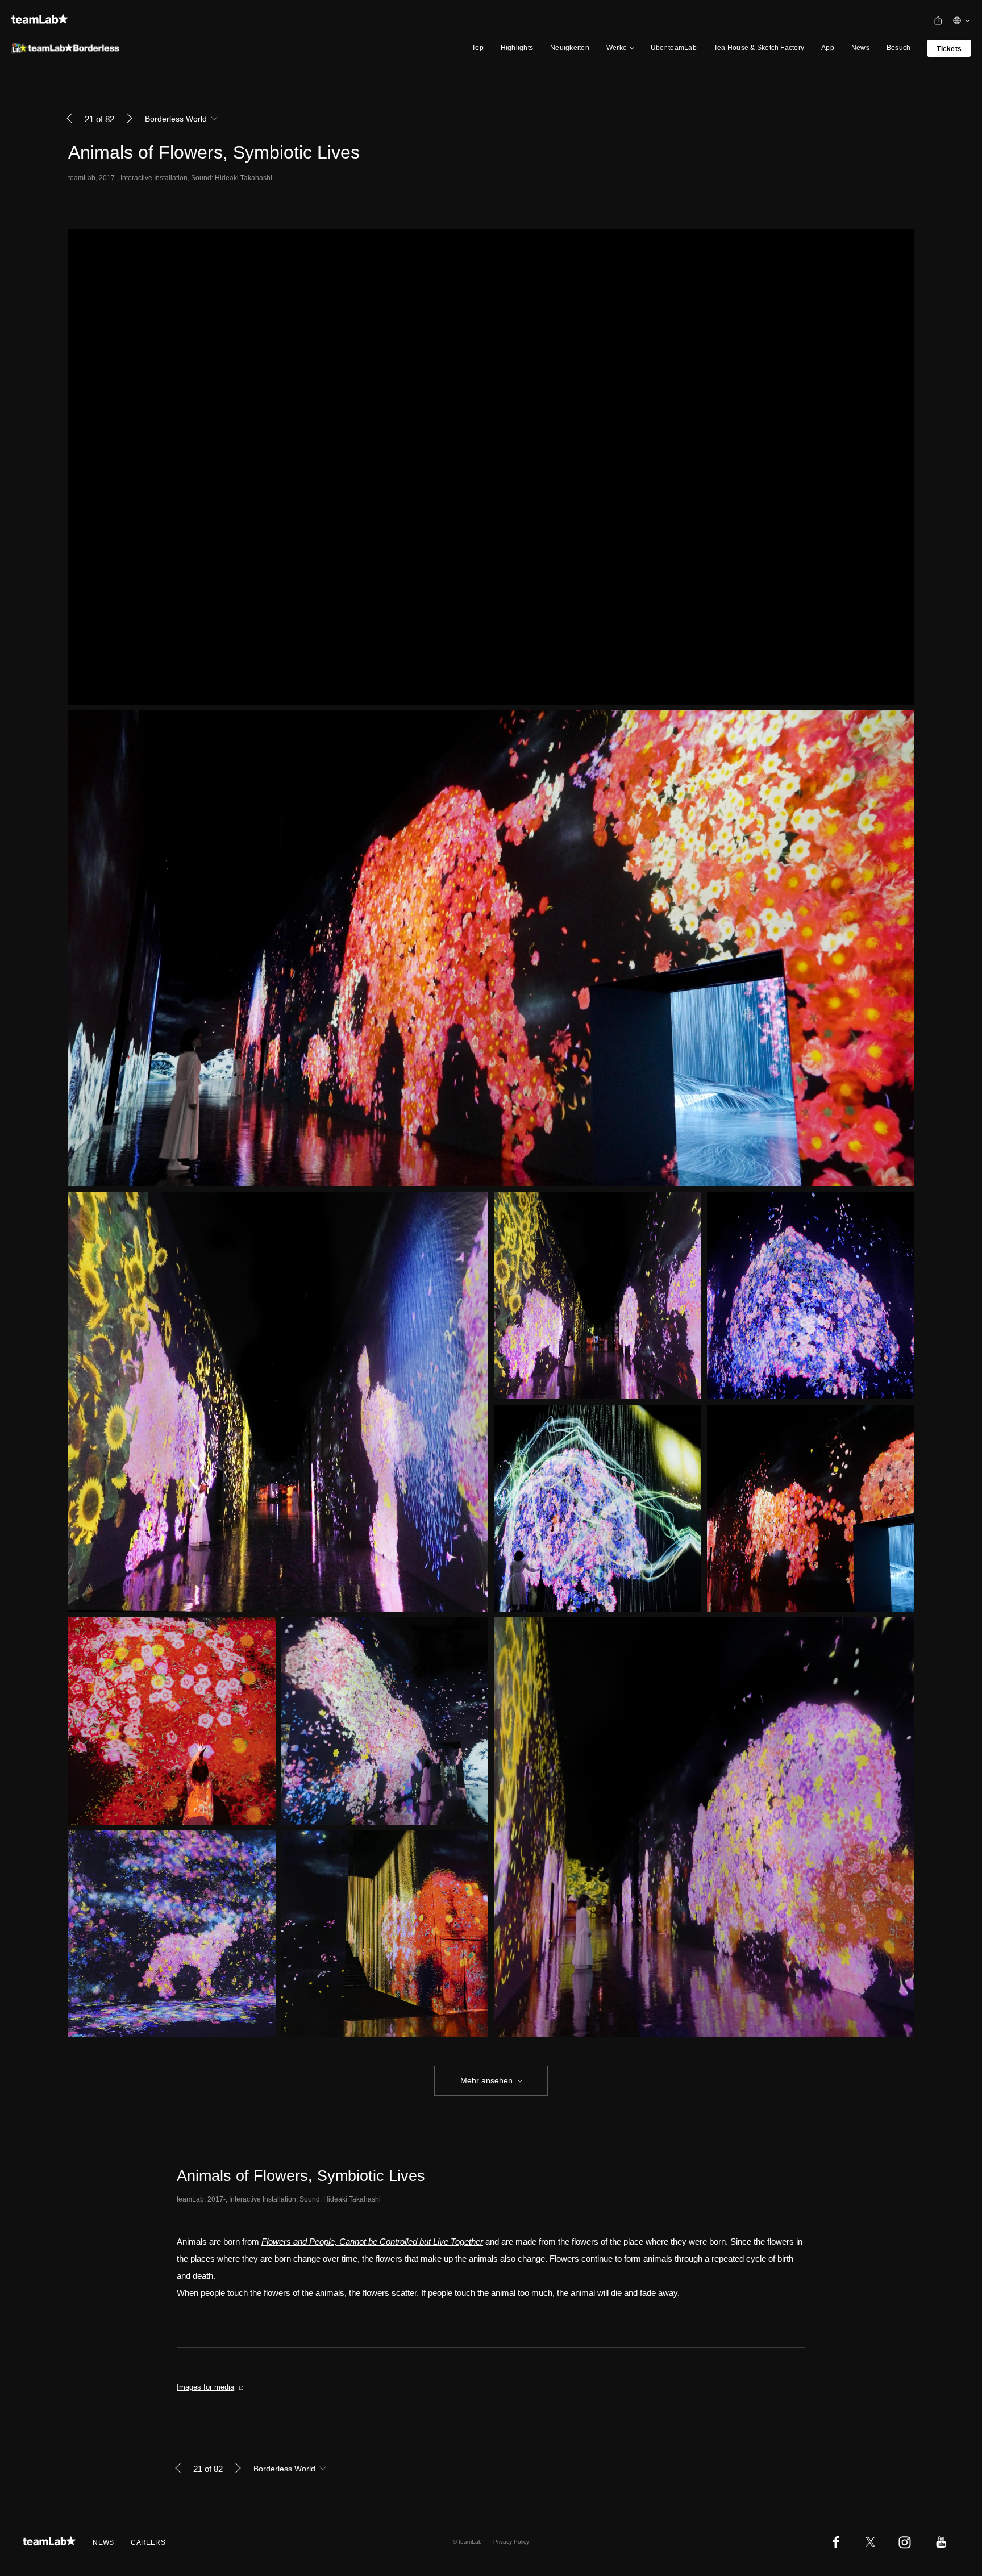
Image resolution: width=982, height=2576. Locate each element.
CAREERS (148, 2542)
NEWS (103, 2542)
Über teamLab (674, 48)
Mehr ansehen (486, 2080)
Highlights (517, 48)
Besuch (898, 48)
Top (478, 48)
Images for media (205, 2387)
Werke (617, 48)
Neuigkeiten (570, 48)
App (828, 48)
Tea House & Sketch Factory (759, 48)
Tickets (949, 49)
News (860, 48)
